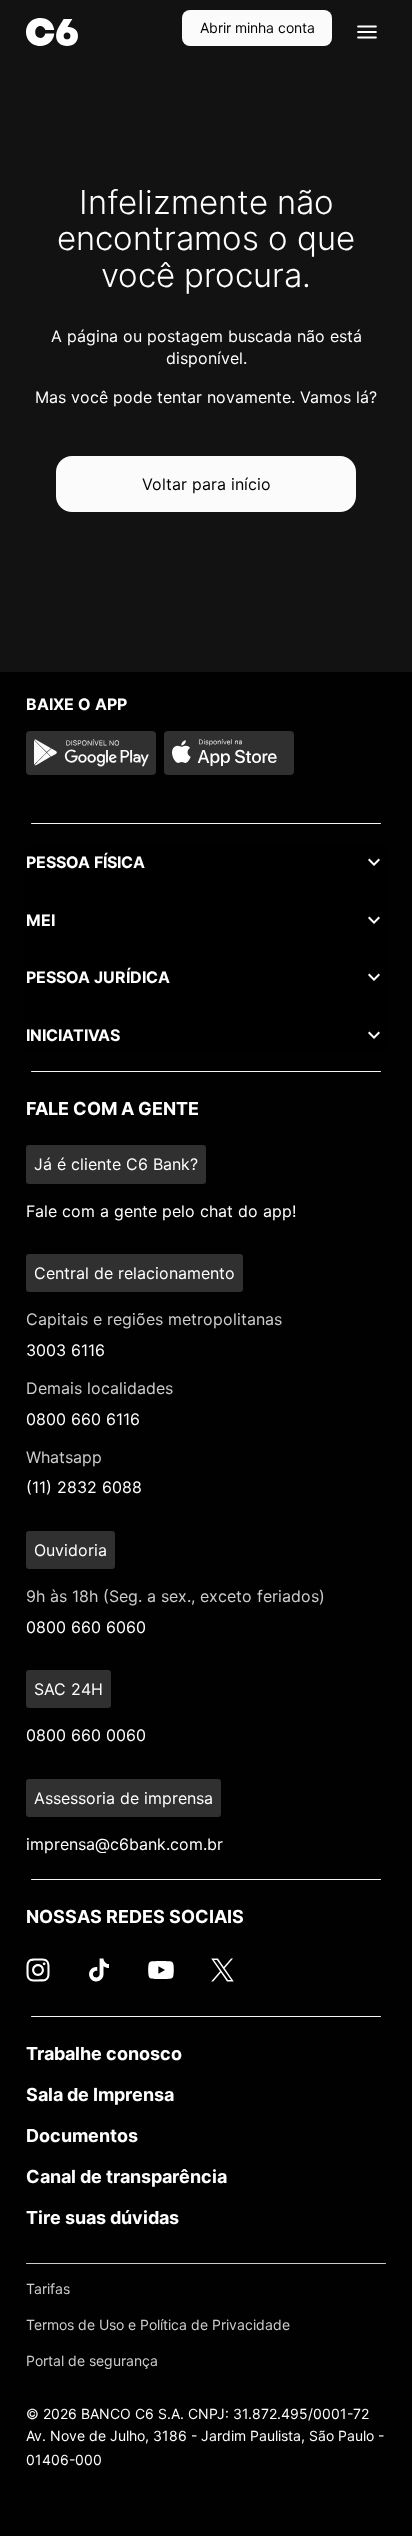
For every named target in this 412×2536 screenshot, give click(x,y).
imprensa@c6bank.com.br (124, 1844)
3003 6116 (65, 1350)
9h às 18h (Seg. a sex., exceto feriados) (175, 1596)
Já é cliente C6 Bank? (116, 1164)
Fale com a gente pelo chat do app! (161, 1211)
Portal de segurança (92, 2360)
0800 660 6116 (83, 1419)
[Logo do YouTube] (161, 1980)
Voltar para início (206, 484)
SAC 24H (68, 1689)
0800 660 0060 (86, 1735)
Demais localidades (99, 1388)
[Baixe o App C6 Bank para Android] (91, 753)
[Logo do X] (222, 1980)
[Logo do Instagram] (38, 1980)
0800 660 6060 (86, 1627)
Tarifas (48, 2288)
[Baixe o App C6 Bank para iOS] (229, 753)
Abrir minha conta (257, 27)
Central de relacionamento (134, 1273)
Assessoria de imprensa (123, 1798)
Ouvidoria (70, 1550)
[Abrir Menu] (367, 32)
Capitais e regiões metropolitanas (154, 1319)
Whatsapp (64, 1457)
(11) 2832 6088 (84, 1487)
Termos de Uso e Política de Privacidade (158, 2324)
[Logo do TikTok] (99, 1980)
